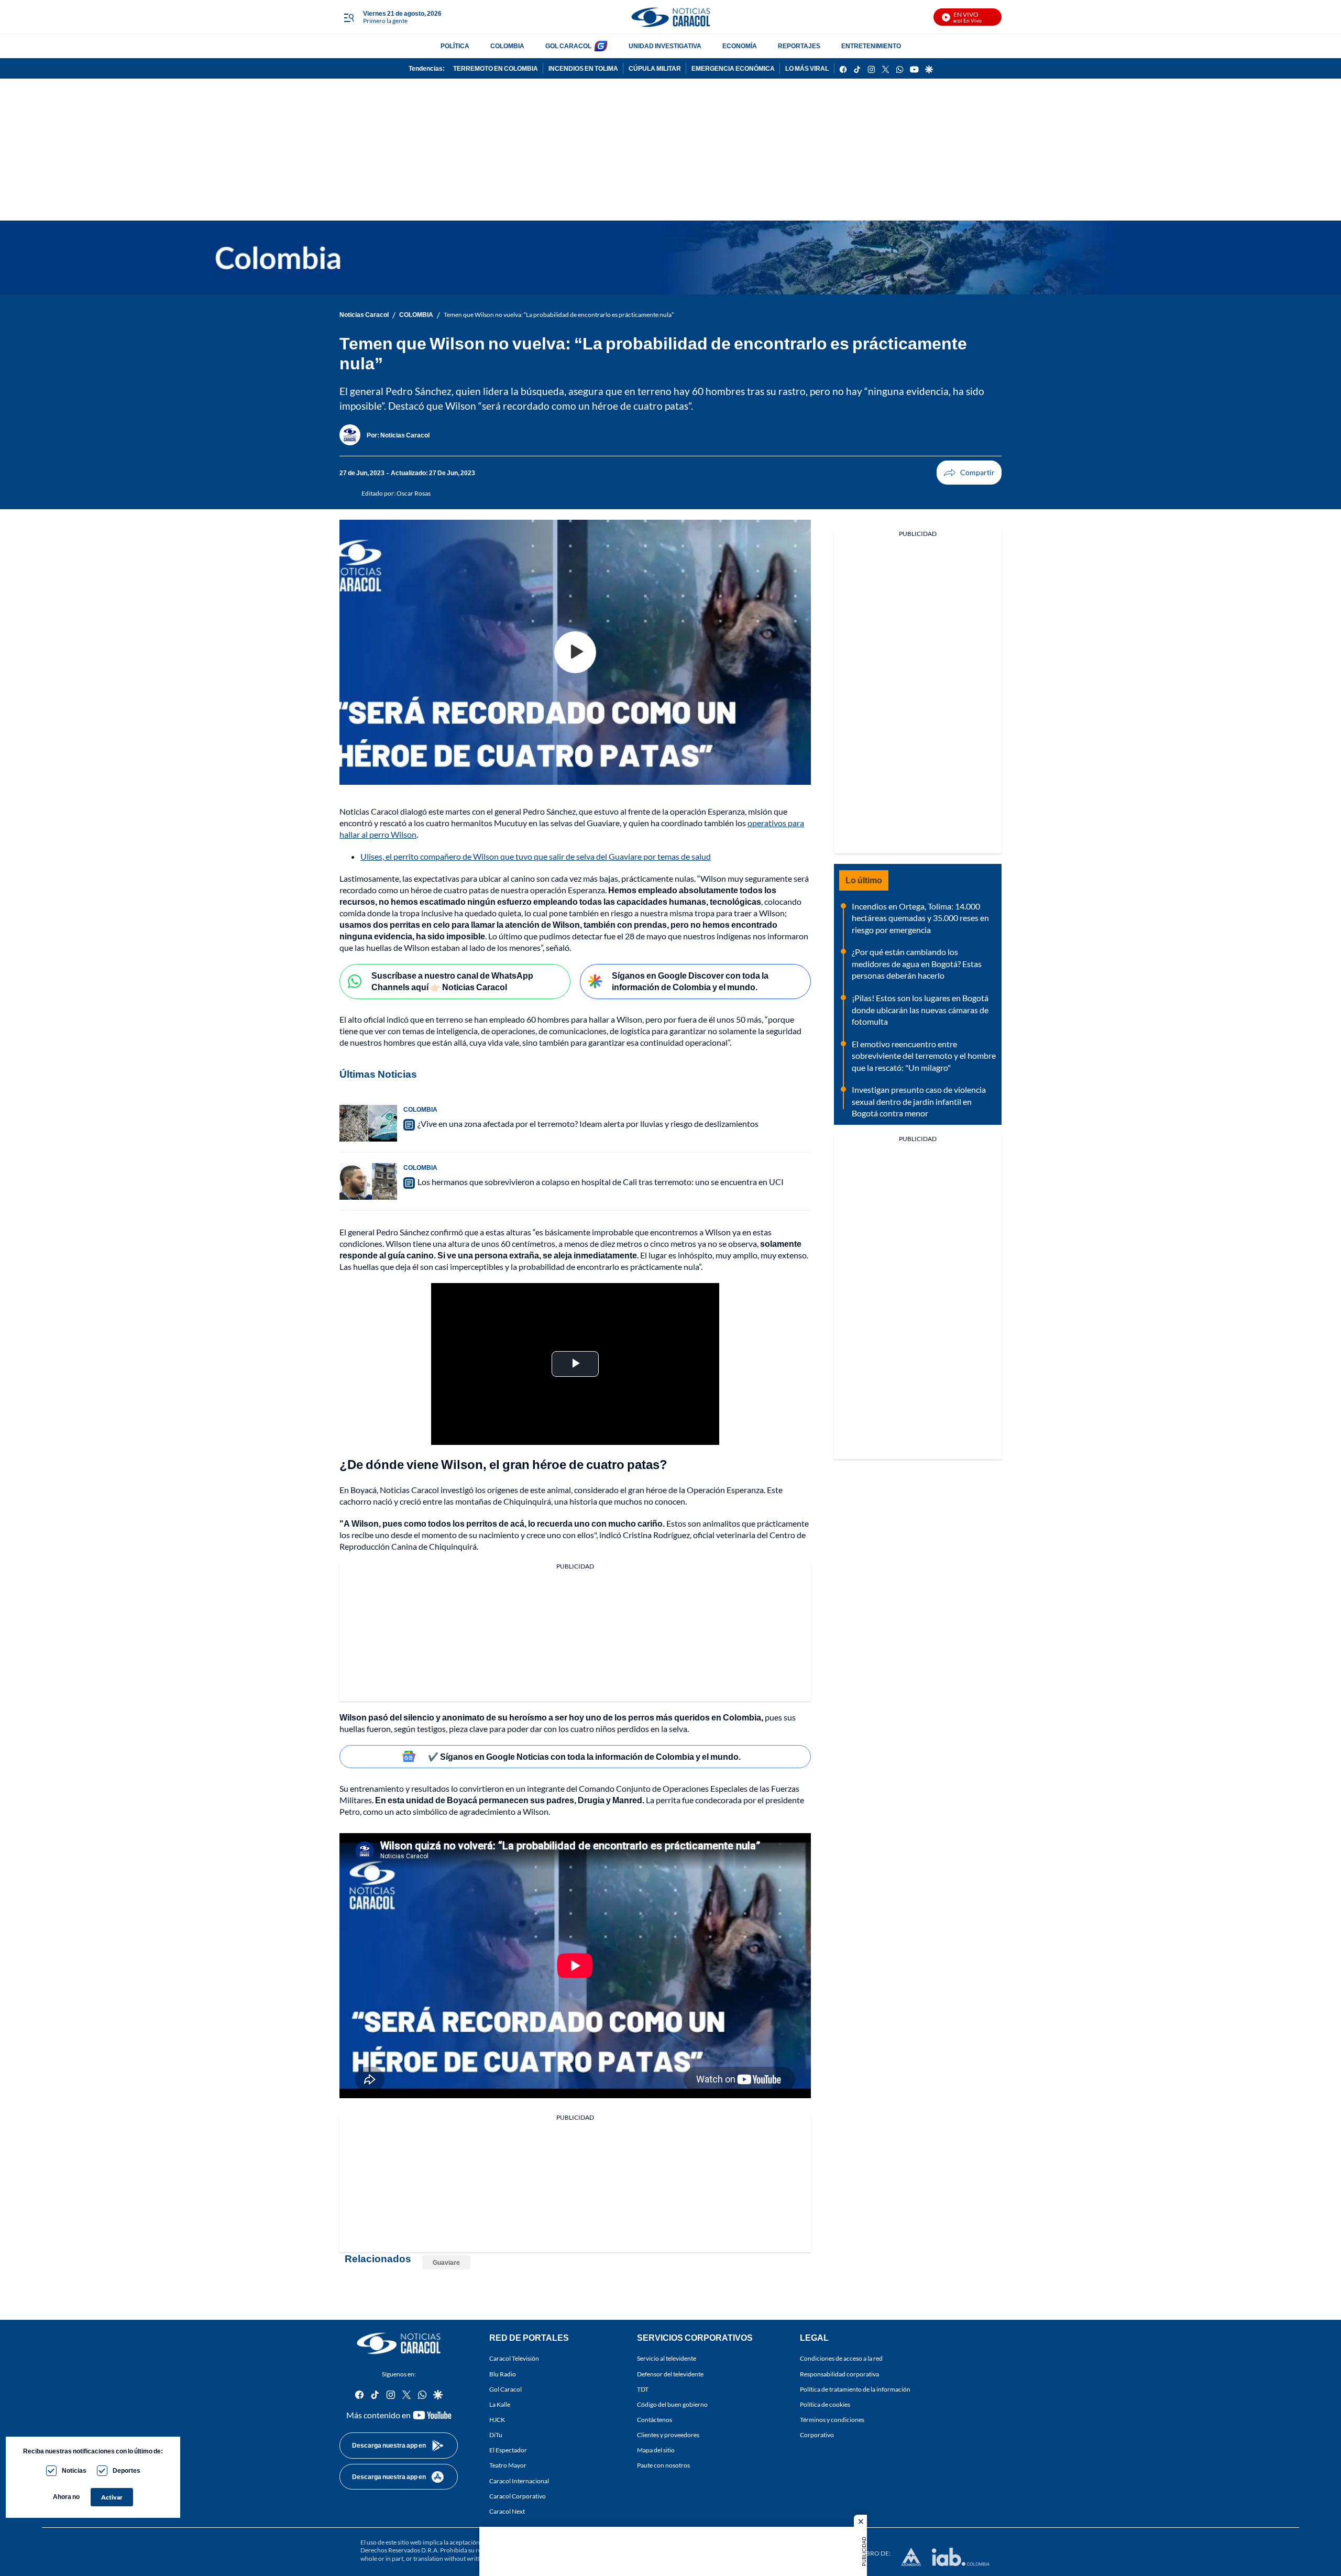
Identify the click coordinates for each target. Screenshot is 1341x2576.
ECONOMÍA (740, 46)
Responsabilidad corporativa (839, 2374)
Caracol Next (507, 2511)
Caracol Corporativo (518, 2496)
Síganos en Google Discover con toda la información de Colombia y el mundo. (690, 981)
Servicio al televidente (667, 2358)
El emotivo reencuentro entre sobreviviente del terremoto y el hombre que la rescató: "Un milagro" (924, 1056)
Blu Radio (503, 2374)
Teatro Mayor (508, 2465)
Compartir (969, 473)
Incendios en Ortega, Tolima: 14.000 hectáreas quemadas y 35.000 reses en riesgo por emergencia (920, 918)
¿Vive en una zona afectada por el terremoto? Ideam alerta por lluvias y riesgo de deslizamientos (588, 1123)
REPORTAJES (799, 46)
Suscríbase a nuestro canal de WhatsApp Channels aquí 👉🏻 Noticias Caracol (452, 981)
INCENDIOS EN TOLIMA (583, 68)
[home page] (670, 17)
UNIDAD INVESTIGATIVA (665, 46)
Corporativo (817, 2435)
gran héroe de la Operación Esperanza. (697, 1490)
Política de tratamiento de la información (855, 2389)
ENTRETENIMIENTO (871, 46)
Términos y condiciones (832, 2420)
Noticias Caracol (364, 315)
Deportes (127, 2470)
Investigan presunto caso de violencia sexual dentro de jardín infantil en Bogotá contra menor (919, 1101)
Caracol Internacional (519, 2481)
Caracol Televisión (514, 2358)
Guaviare (446, 2262)
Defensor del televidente (670, 2374)
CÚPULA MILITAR (655, 68)
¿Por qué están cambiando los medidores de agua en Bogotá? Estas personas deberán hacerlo (917, 963)
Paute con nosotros (663, 2465)
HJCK (497, 2420)
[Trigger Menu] (349, 17)
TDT (643, 2389)
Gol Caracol (505, 2389)
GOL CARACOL (568, 46)
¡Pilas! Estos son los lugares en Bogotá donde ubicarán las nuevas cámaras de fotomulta (920, 1010)
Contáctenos (655, 2420)
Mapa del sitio (656, 2450)
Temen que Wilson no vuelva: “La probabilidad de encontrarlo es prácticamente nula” (559, 315)
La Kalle (500, 2404)
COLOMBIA (507, 46)
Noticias (74, 2470)
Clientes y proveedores (668, 2435)
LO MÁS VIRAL (807, 68)
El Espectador (508, 2450)
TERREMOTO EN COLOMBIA (496, 68)
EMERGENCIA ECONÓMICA (733, 68)
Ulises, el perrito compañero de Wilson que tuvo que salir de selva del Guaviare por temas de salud (536, 856)
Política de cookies (825, 2404)
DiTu (496, 2435)
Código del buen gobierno (672, 2404)
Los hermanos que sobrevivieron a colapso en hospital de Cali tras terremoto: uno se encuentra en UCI (601, 1182)
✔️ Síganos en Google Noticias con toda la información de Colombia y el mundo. (584, 1756)
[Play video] (575, 652)
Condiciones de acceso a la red (841, 2358)
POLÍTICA (455, 46)
